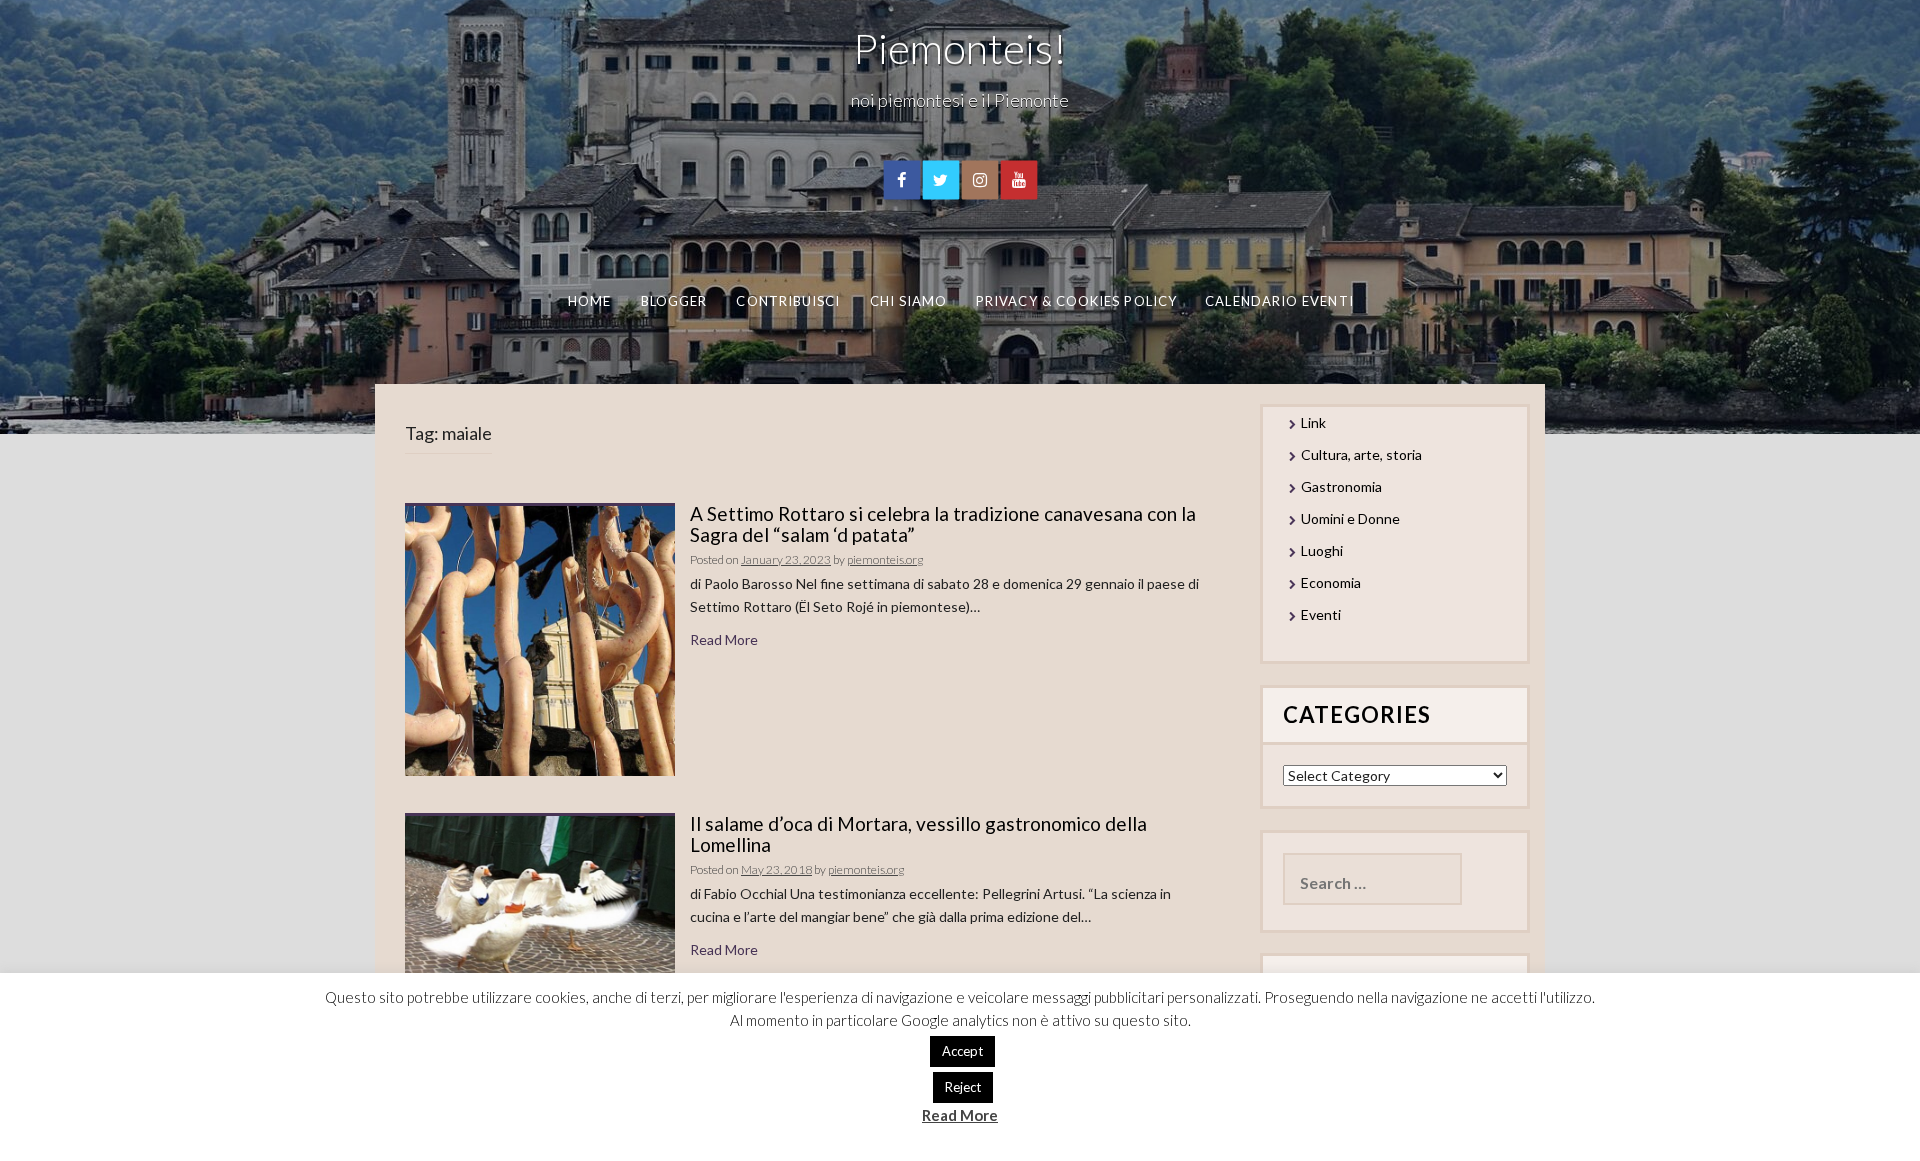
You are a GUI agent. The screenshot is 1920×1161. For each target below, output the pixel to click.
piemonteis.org (885, 559)
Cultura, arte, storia (1361, 454)
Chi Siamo (908, 301)
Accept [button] (962, 1051)
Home (588, 301)
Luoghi (1322, 550)
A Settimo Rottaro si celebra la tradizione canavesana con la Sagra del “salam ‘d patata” (943, 524)
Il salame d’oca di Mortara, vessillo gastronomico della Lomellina (918, 834)
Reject (963, 1087)
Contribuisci (788, 301)
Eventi (1321, 614)
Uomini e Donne (1350, 518)
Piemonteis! (960, 48)
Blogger (673, 301)
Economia (1331, 582)
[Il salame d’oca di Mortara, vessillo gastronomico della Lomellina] (540, 894)
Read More (724, 639)
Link (1313, 422)
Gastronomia (1341, 486)
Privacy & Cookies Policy (1076, 301)
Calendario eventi (1279, 301)
